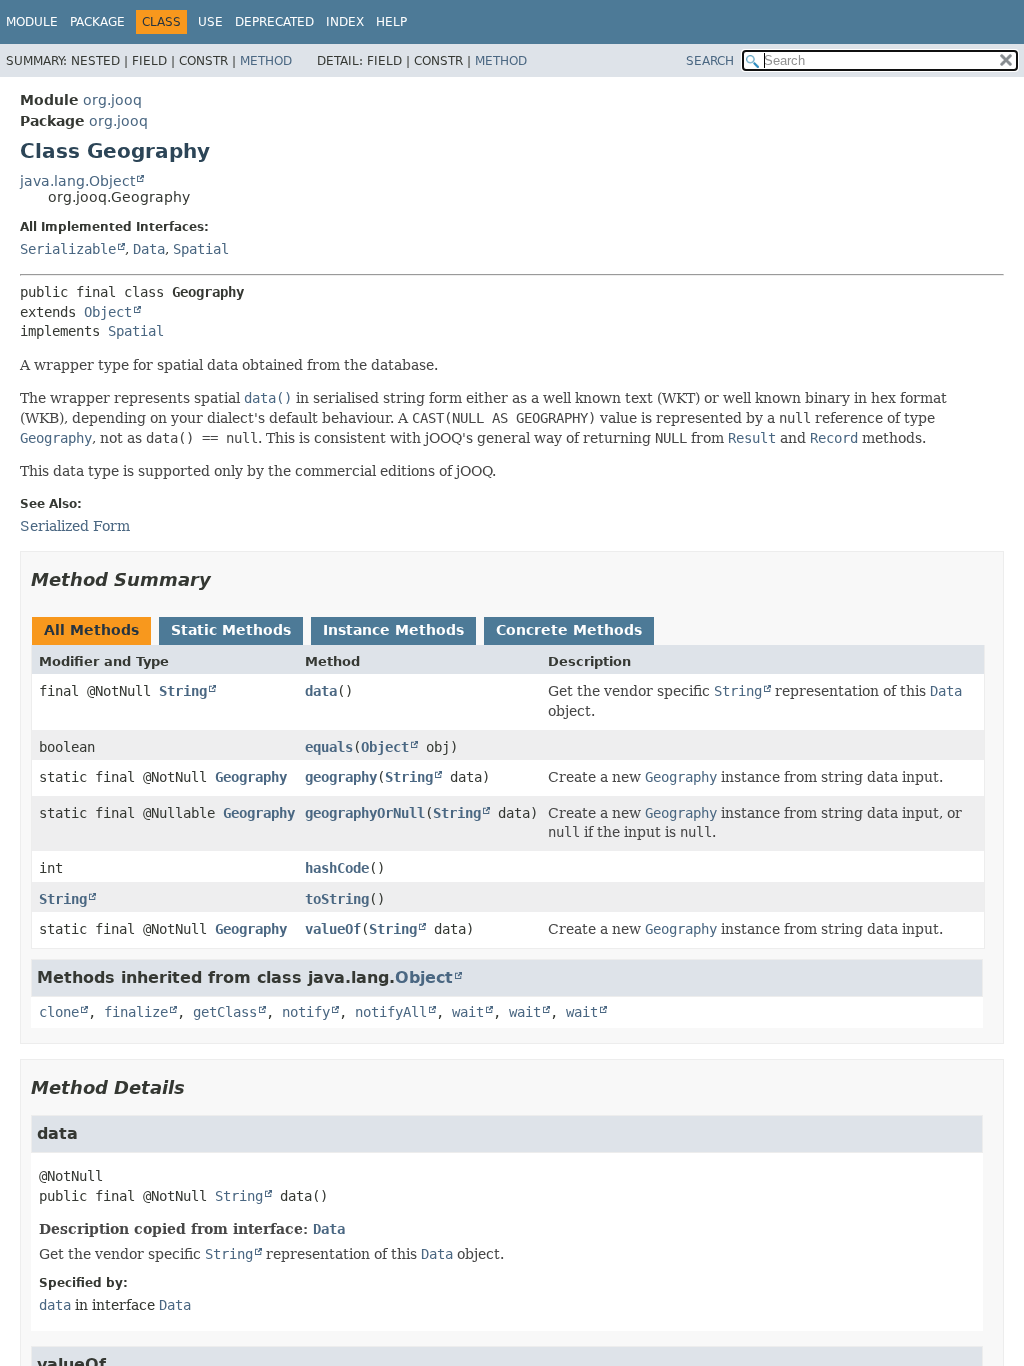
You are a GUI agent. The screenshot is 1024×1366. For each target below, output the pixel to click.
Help (391, 22)
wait (468, 1012)
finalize (136, 1012)
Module (32, 22)
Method (266, 61)
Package (97, 22)
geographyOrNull (365, 813)
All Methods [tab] (91, 630)
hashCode (337, 868)
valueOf (333, 929)
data (321, 691)
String (183, 691)
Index (345, 22)
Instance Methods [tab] (393, 630)
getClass (225, 1012)
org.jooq (112, 100)
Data (149, 249)
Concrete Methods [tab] (569, 630)
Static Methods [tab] (231, 630)
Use (210, 22)
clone (59, 1012)
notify (306, 1012)
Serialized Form (75, 526)
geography (341, 777)
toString (337, 899)
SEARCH (710, 61)
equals (329, 747)
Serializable (68, 249)
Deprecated (274, 22)
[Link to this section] (225, 579)
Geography (251, 777)
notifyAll (391, 1012)
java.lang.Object (77, 181)
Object (108, 312)
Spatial (201, 249)
